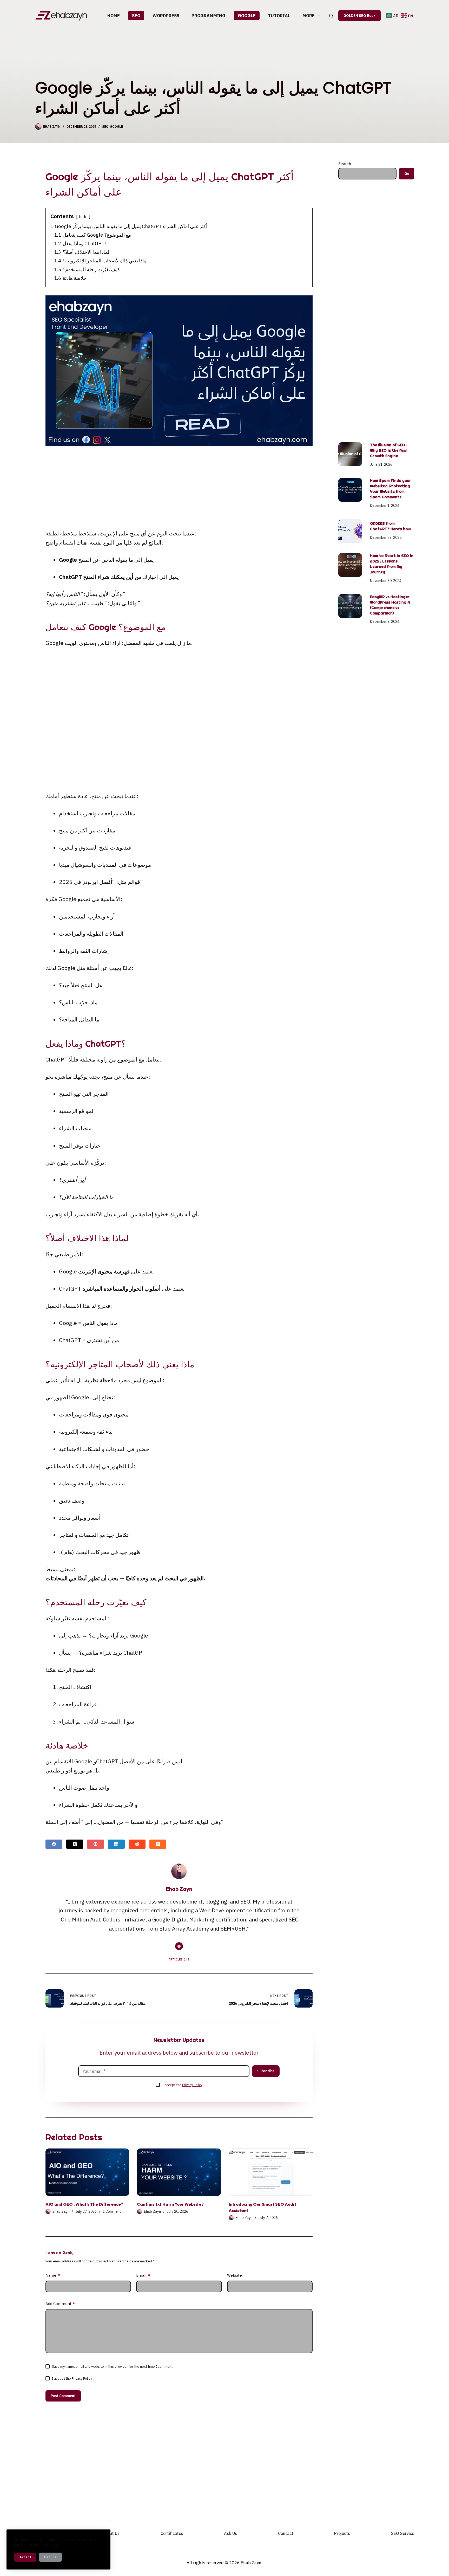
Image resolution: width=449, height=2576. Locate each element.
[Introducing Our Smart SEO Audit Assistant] (271, 2172)
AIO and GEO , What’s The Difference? (84, 2204)
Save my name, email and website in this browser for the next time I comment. (113, 2367)
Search (345, 164)
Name (53, 2275)
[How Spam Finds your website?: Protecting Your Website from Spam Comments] (350, 490)
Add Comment (60, 2304)
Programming (209, 16)
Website (235, 2275)
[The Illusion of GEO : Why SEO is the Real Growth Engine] (350, 454)
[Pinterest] (95, 1844)
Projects (342, 2533)
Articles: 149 (179, 1959)
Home (114, 16)
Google (247, 16)
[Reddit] (137, 1844)
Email (143, 2275)
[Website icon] (179, 1946)
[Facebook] (54, 1844)
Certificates (172, 2533)
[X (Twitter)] (75, 1844)
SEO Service (403, 2533)
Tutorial (279, 16)
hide (83, 217)
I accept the (182, 2085)
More (309, 16)
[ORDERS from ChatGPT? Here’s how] (350, 531)
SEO (136, 16)
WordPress (166, 16)
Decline (50, 2557)
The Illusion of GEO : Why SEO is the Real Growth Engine (389, 450)
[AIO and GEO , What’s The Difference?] (87, 2172)
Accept (25, 2557)
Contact (286, 2533)
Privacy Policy (192, 2085)
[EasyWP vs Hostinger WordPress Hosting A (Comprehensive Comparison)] (350, 606)
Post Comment (63, 2396)
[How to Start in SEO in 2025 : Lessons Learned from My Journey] (350, 565)
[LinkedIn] (116, 1844)
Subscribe (266, 2071)
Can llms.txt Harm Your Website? (170, 2204)
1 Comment (112, 2211)
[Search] (331, 16)
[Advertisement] (179, 490)
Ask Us (230, 2533)
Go (407, 173)
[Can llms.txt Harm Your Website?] (179, 2172)
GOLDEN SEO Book (359, 16)
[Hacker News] (158, 1844)
